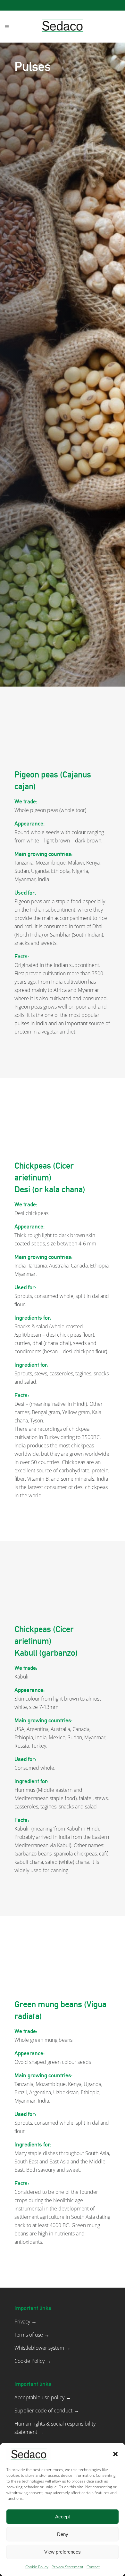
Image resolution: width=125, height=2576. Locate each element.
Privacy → (25, 2322)
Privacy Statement (67, 2567)
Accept (63, 2517)
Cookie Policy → (33, 2361)
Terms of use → (32, 2335)
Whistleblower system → (42, 2348)
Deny (63, 2534)
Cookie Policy (37, 2567)
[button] (115, 2454)
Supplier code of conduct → (47, 2411)
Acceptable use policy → (43, 2397)
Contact (93, 2567)
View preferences (63, 2552)
